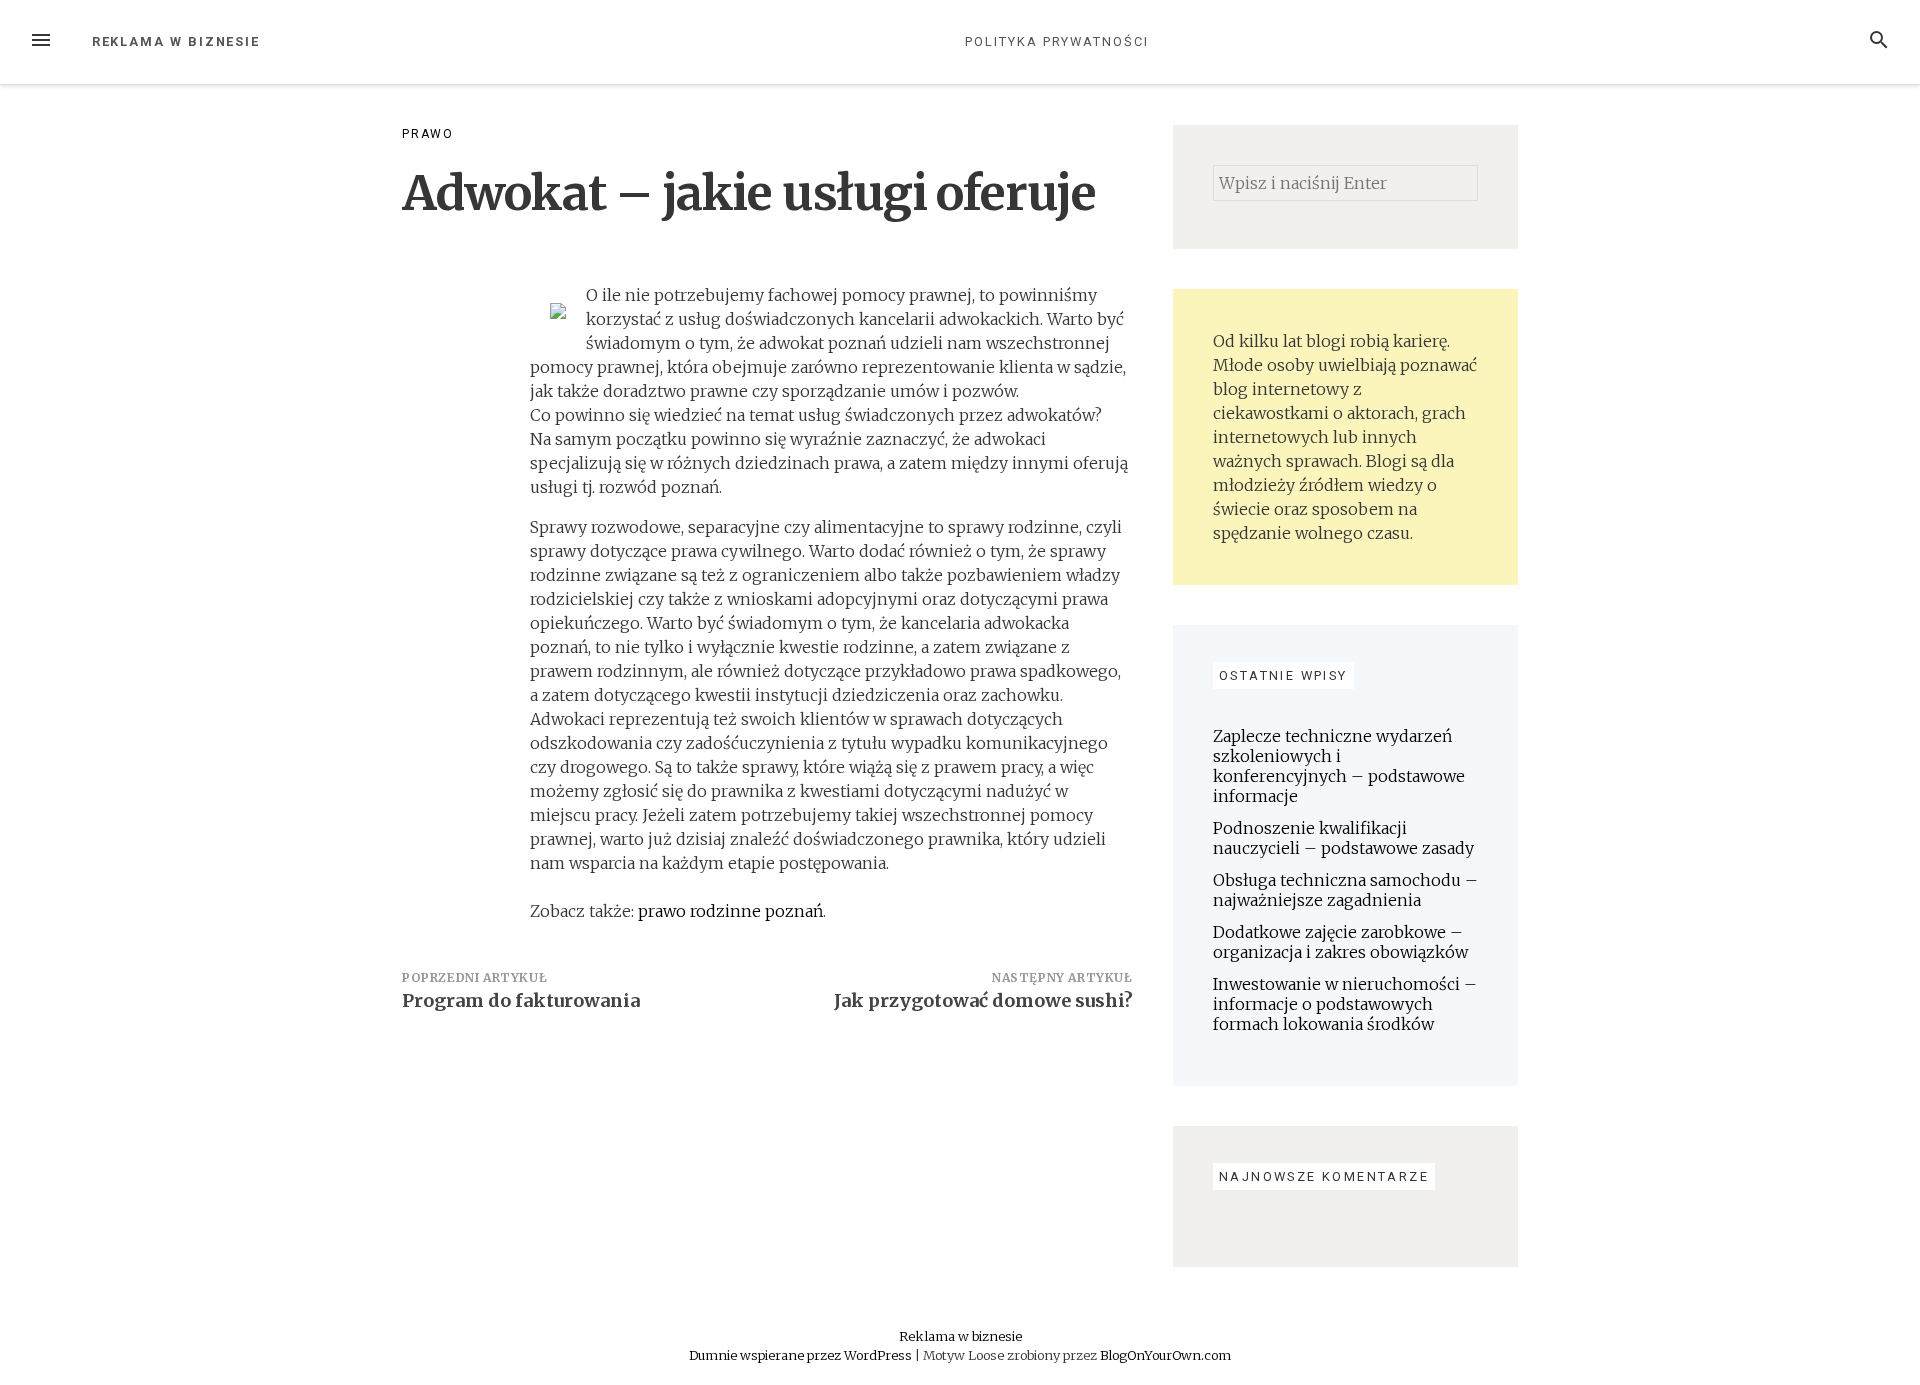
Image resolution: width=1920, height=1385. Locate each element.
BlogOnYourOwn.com (1165, 1355)
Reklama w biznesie (176, 41)
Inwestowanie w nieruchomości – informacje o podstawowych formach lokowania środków (1345, 1004)
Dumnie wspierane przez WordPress (802, 1355)
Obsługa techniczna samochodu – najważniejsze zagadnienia (1345, 890)
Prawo (428, 134)
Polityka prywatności (1056, 41)
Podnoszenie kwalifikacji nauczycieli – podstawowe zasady (1343, 838)
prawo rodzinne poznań (730, 911)
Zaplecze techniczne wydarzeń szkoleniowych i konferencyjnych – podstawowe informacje (1339, 766)
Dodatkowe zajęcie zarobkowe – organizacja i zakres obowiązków (1340, 942)
